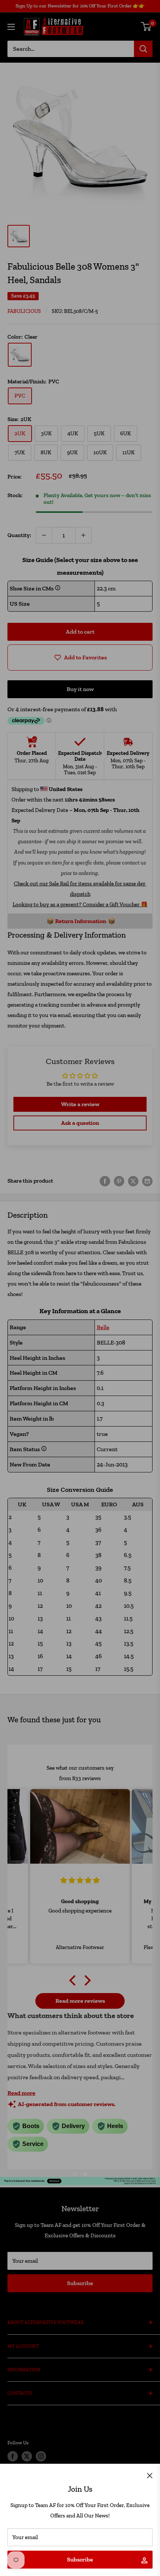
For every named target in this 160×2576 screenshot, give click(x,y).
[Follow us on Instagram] (41, 2456)
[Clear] (20, 355)
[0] (146, 26)
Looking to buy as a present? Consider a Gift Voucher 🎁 (80, 904)
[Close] (150, 2475)
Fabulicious (24, 311)
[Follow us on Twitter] (27, 2456)
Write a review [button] (80, 1104)
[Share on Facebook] (105, 1181)
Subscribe (80, 2559)
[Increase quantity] (83, 535)
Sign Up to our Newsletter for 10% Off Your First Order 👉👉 (80, 6)
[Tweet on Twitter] (133, 1181)
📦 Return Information (76, 921)
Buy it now (80, 689)
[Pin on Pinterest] (119, 1181)
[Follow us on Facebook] (13, 2456)
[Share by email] (147, 1181)
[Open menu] (11, 27)
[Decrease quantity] (44, 535)
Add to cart (80, 632)
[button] (74, 1980)
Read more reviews (80, 2001)
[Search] (143, 49)
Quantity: (19, 535)
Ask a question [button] (80, 1123)
